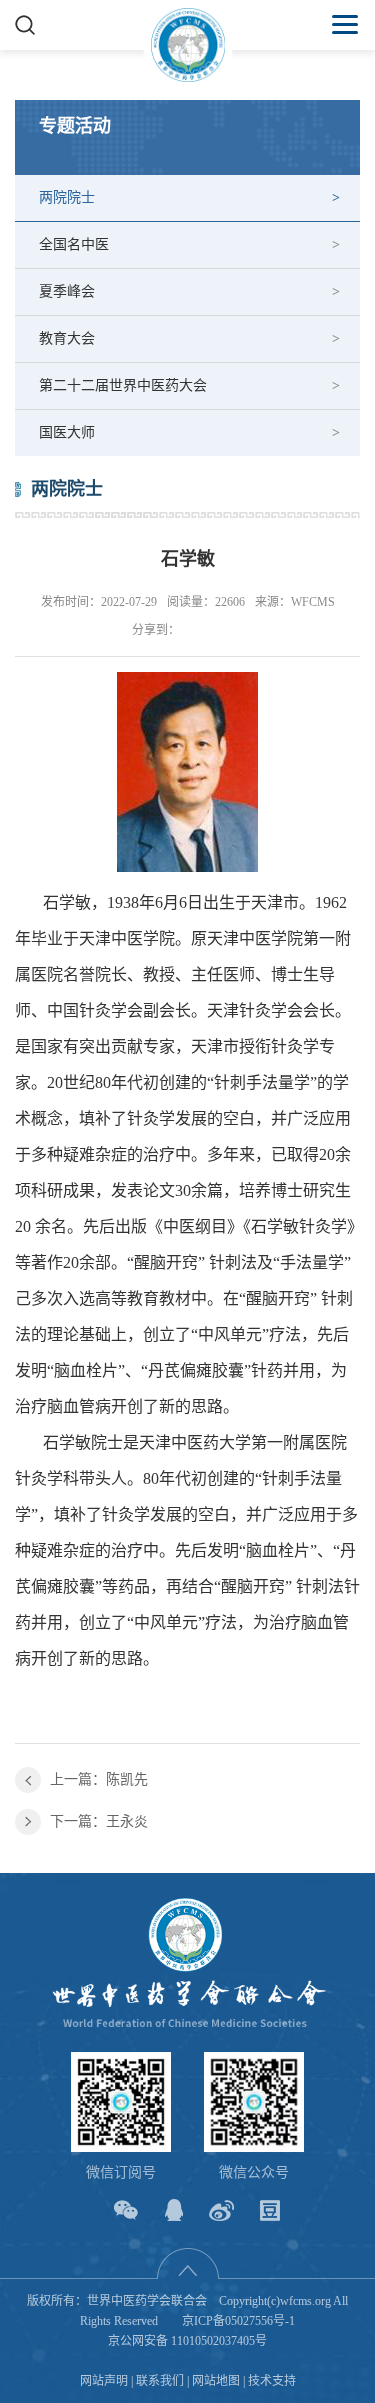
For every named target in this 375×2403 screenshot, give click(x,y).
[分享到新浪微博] (221, 2210)
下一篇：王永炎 (99, 1821)
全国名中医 (74, 244)
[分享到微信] (125, 2210)
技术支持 (272, 2381)
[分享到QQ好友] (173, 2210)
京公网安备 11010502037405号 (187, 2341)
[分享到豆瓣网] (269, 2210)
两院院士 (67, 197)
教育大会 (67, 338)
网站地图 (216, 2381)
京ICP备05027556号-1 (238, 2321)
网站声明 (104, 2381)
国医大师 (67, 432)
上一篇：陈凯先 (99, 1779)
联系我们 (160, 2381)
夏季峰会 (67, 291)
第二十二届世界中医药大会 (123, 385)
